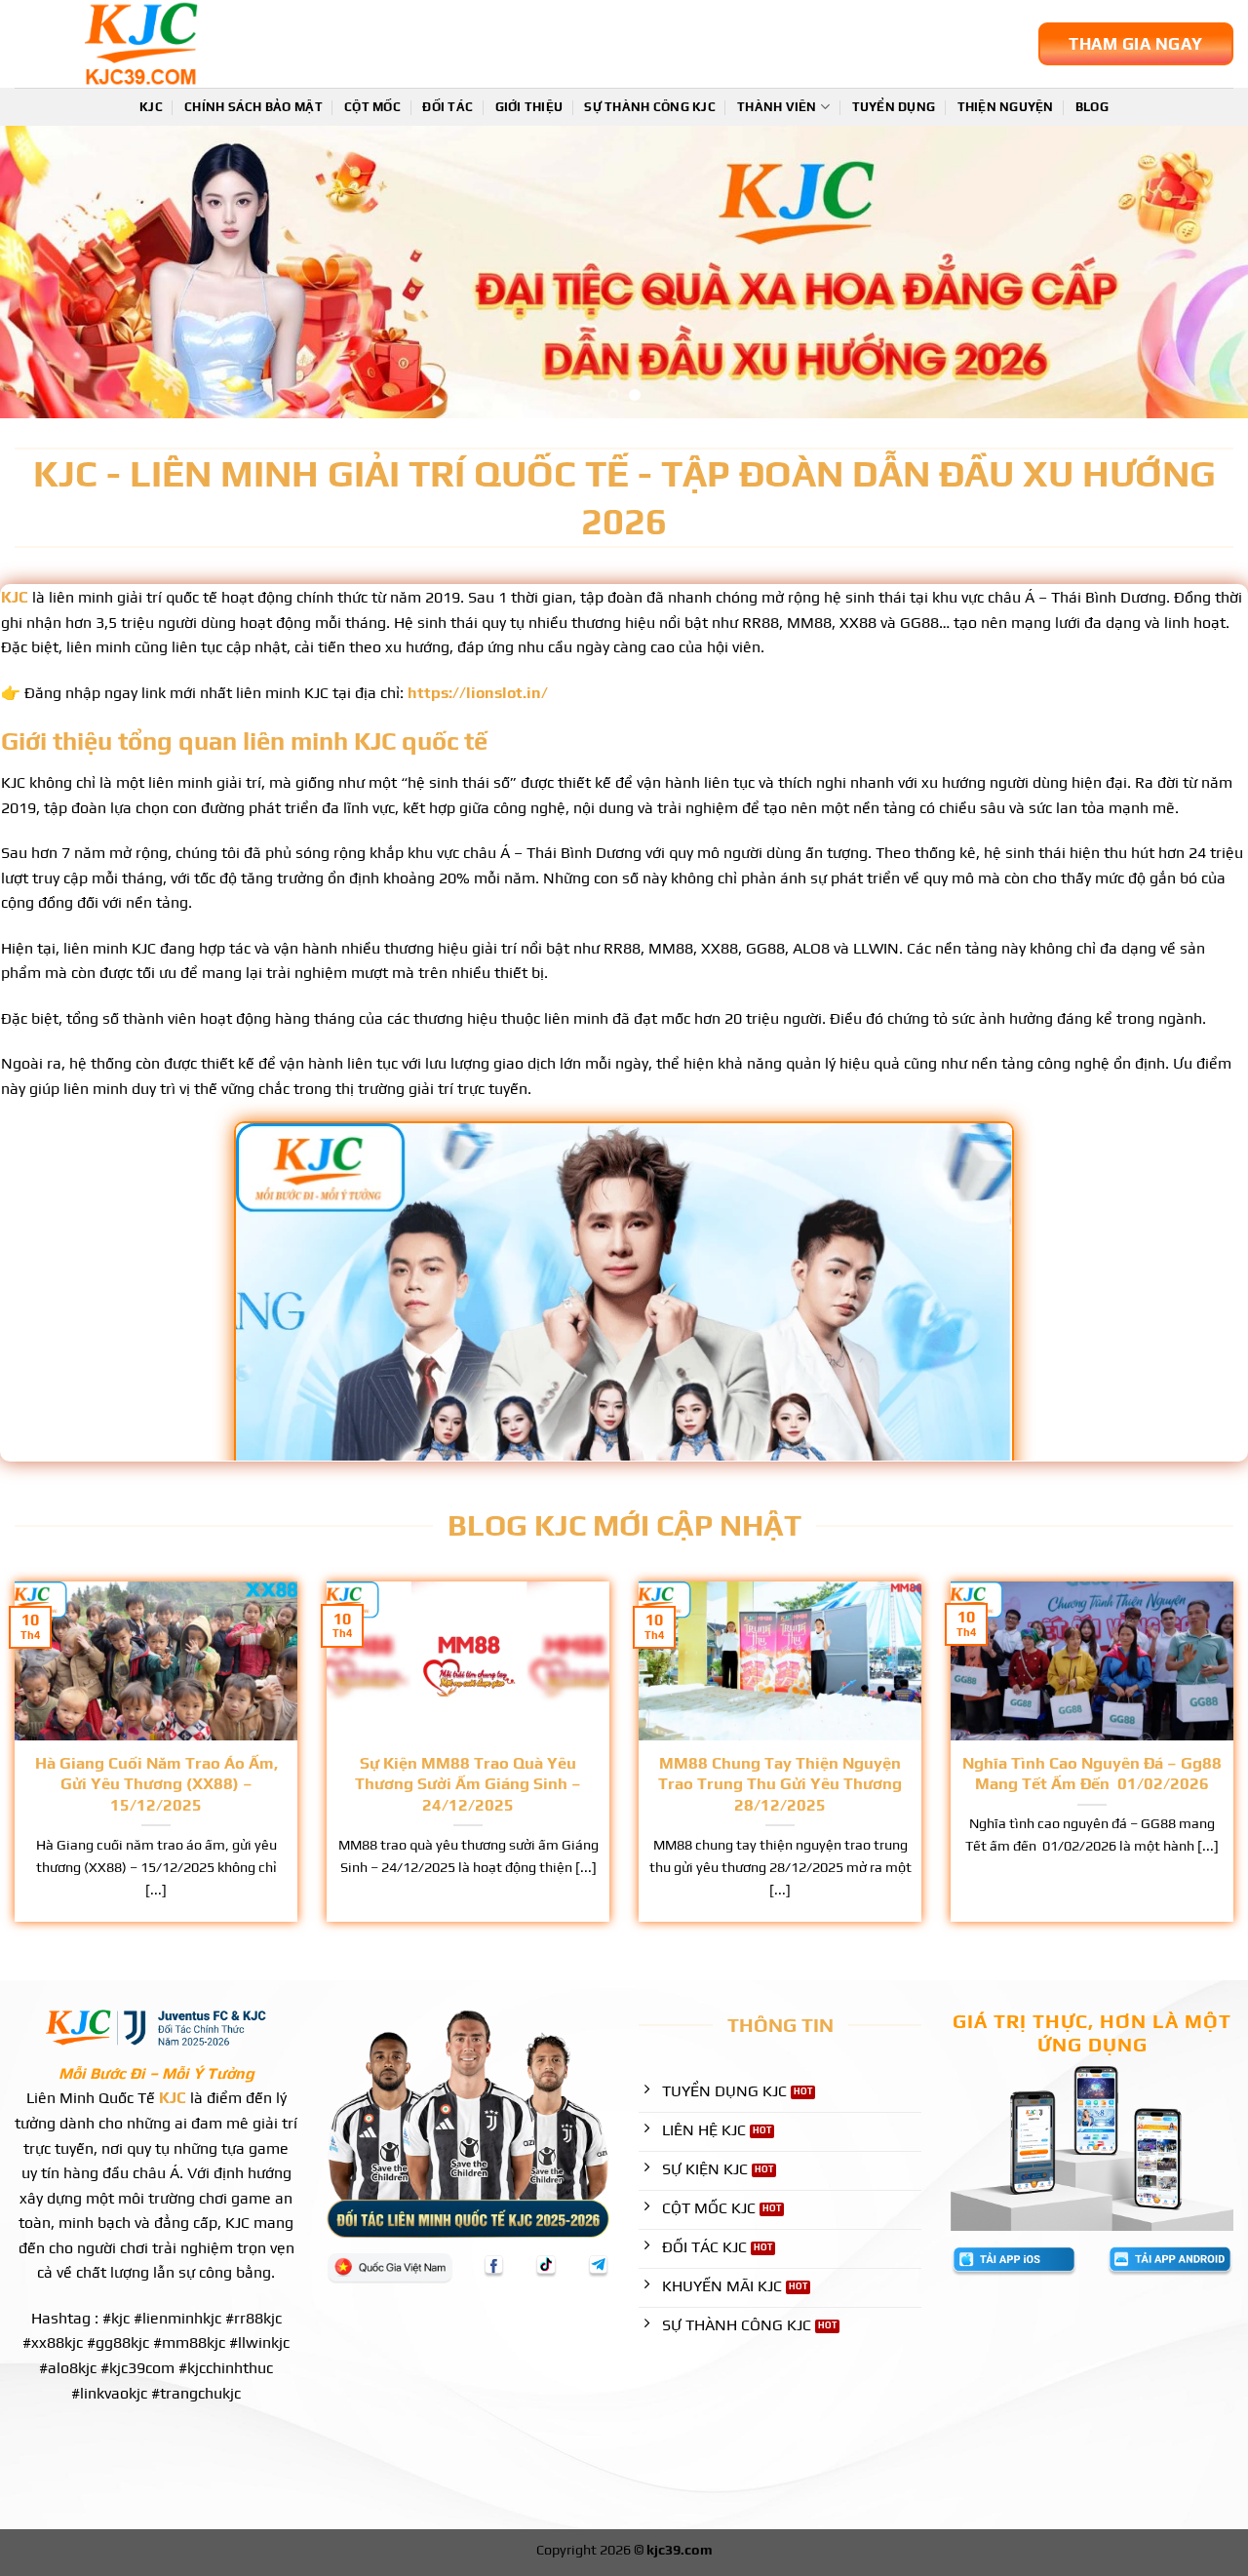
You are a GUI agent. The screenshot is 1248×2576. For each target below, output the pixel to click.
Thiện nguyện (1006, 107)
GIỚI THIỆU (529, 107)
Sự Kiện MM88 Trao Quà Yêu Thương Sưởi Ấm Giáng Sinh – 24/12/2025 (468, 1784)
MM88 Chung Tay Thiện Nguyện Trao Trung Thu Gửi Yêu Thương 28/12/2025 (780, 1784)
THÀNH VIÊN (777, 107)
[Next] (1198, 272)
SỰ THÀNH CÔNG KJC (649, 107)
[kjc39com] (210, 44)
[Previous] (50, 272)
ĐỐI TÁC (448, 107)
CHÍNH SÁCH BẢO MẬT (253, 107)
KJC (151, 107)
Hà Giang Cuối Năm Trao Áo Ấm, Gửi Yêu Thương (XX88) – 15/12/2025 (156, 1784)
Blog (1092, 107)
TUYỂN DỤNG (894, 107)
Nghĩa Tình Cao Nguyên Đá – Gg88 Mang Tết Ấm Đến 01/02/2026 (1092, 1774)
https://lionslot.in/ (478, 693)
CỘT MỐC (372, 107)
